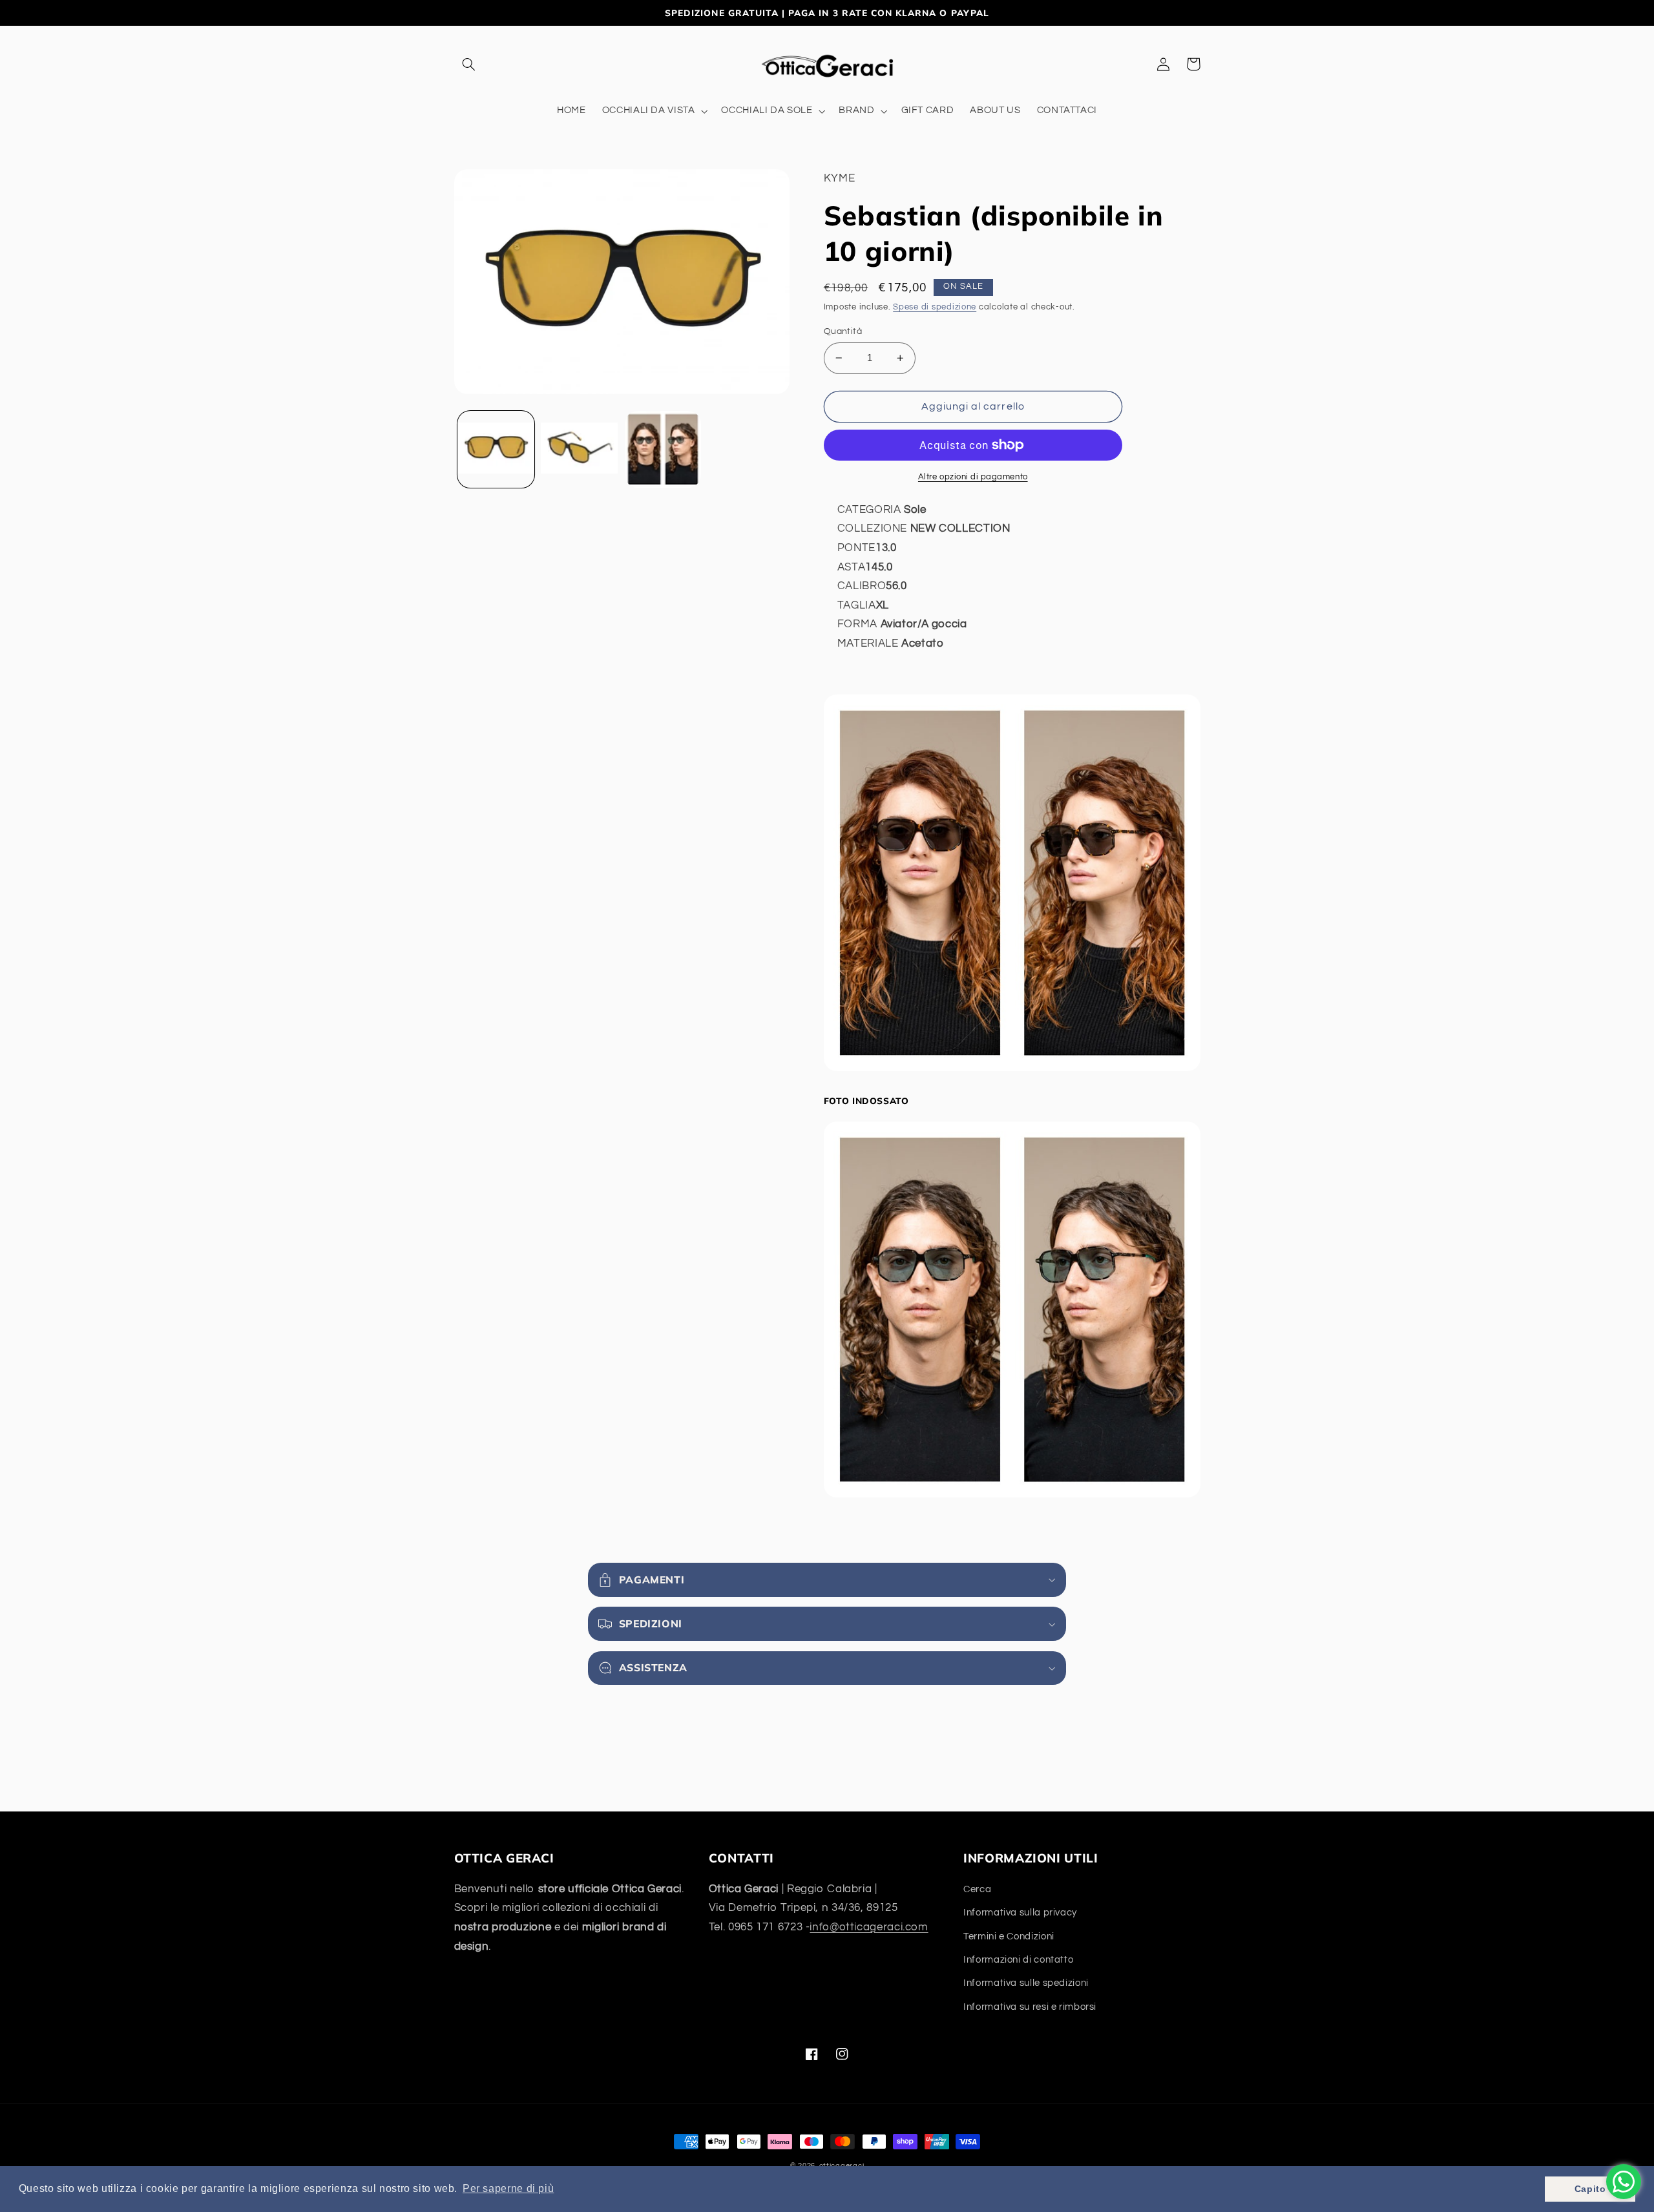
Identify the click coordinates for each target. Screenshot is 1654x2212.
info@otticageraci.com (869, 1927)
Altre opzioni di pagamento (973, 477)
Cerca (977, 1889)
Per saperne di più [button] (508, 2188)
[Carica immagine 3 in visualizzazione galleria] (663, 449)
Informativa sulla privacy (1020, 1913)
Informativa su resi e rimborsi (1030, 2007)
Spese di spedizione (935, 307)
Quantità (843, 331)
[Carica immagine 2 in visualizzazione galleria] (579, 449)
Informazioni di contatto (1018, 1960)
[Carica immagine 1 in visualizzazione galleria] (496, 449)
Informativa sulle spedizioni (1026, 1983)
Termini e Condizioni (1009, 1936)
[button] (469, 64)
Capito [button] (1590, 2189)
